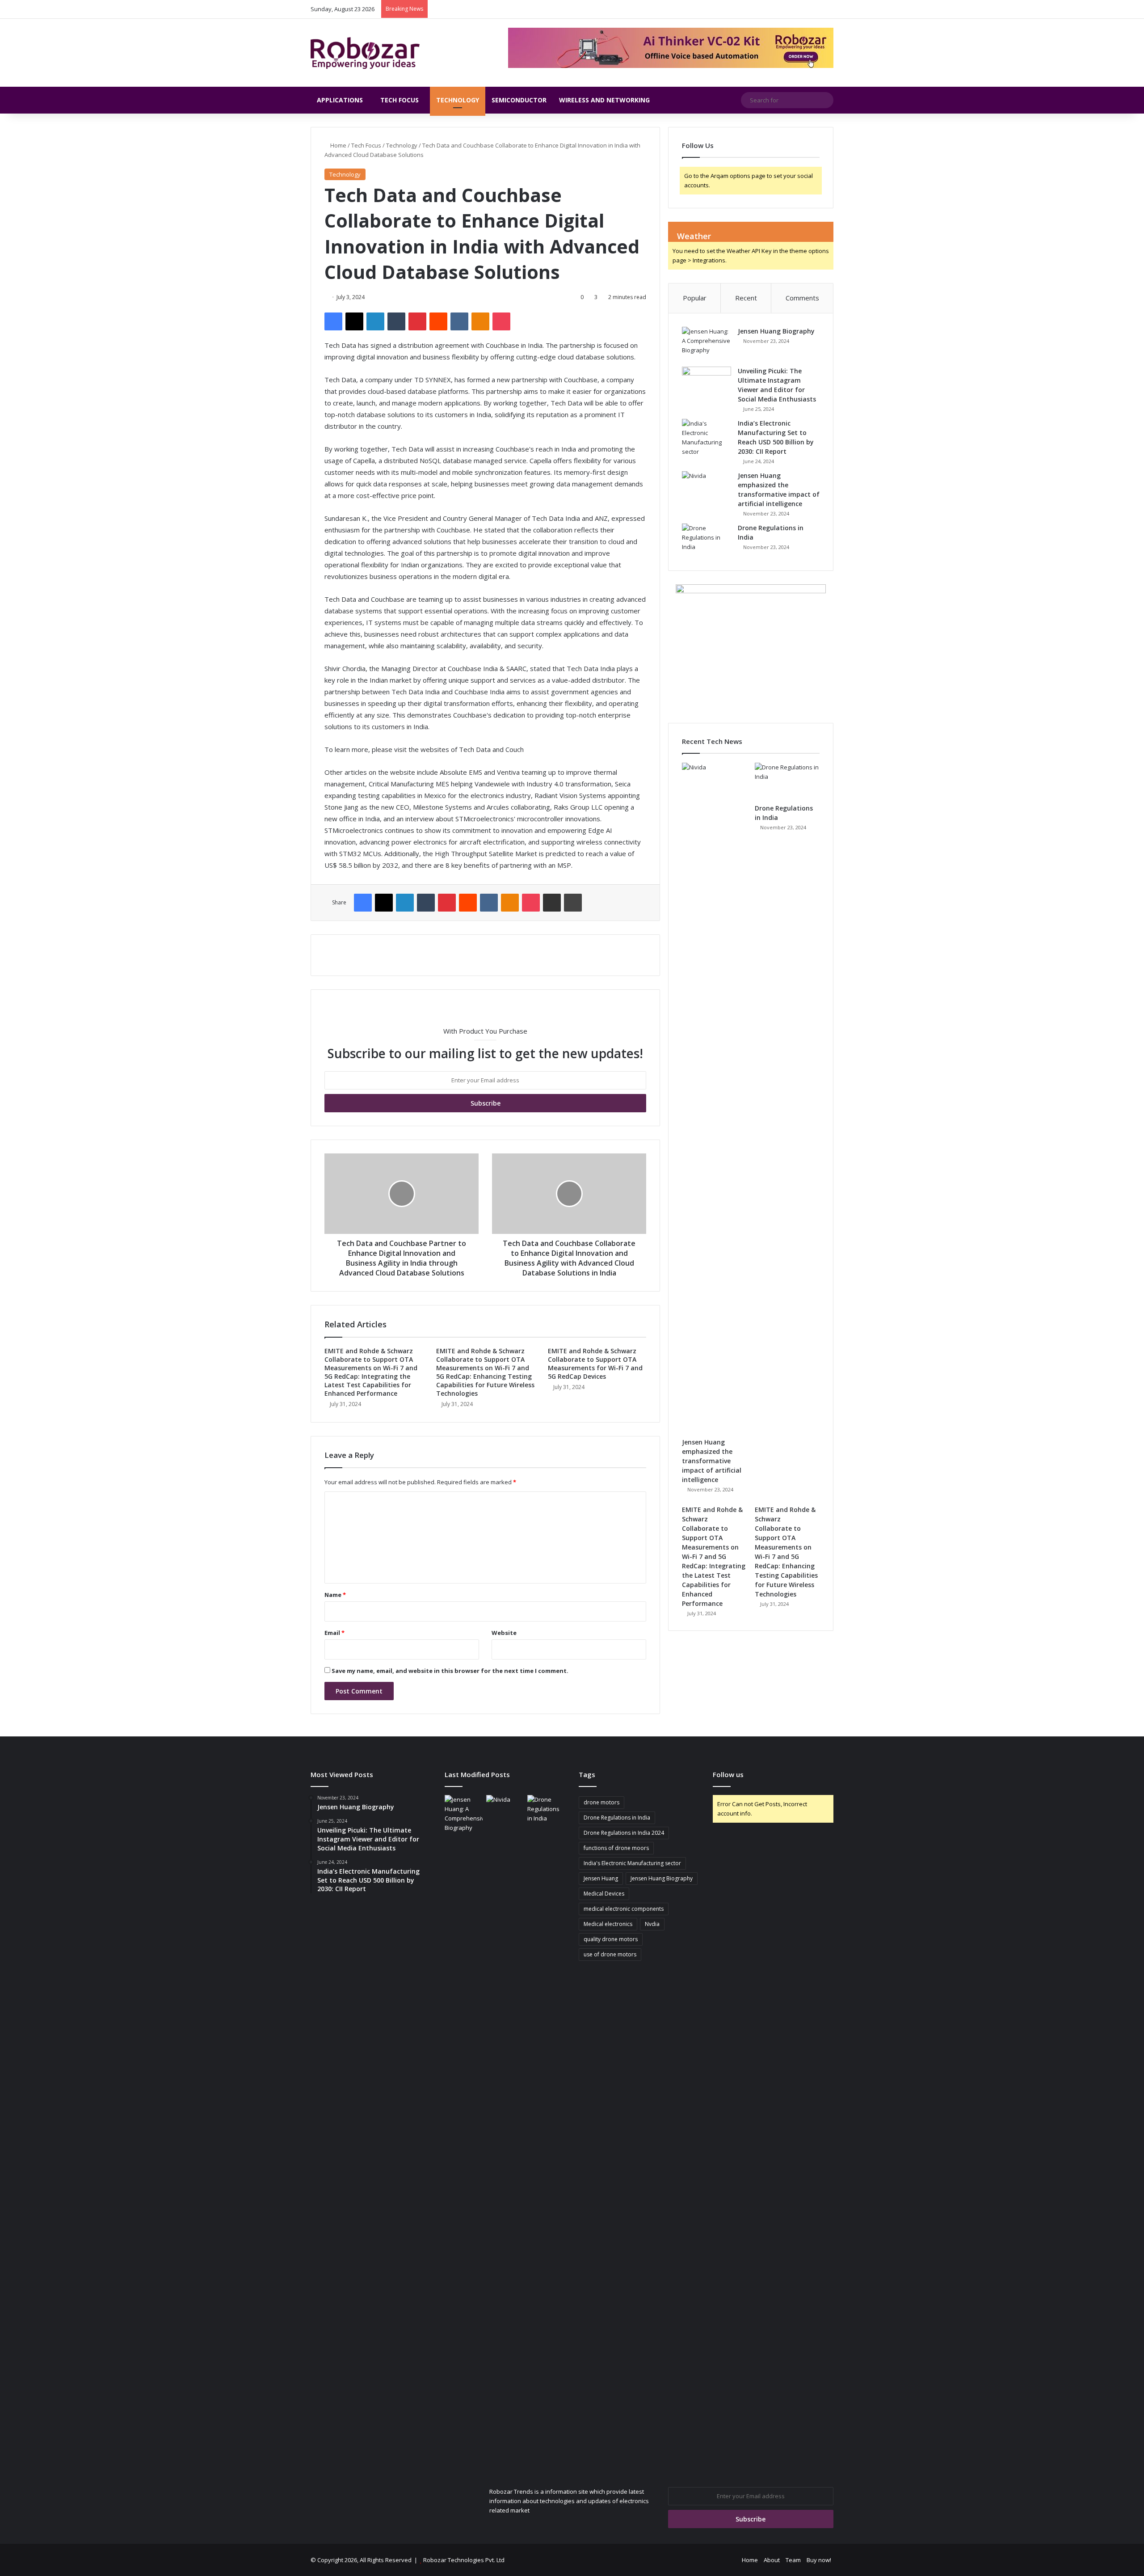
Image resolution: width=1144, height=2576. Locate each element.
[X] (354, 321)
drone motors (601, 1802)
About (772, 2560)
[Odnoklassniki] (480, 321)
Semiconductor (519, 100)
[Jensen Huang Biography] (707, 344)
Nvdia (652, 1924)
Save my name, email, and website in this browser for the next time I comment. (450, 1671)
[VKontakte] (459, 321)
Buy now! (819, 2560)
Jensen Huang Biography (776, 331)
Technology (458, 100)
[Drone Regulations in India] (707, 540)
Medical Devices (604, 1894)
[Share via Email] (552, 903)
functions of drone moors (616, 1848)
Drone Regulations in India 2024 (624, 1833)
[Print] (573, 903)
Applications (340, 100)
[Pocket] (501, 321)
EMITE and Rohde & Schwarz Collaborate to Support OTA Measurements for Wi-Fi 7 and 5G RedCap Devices (595, 1364)
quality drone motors (611, 1939)
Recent (746, 298)
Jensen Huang (601, 1878)
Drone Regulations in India (617, 1818)
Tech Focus (400, 100)
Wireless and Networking (604, 100)
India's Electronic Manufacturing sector (632, 1863)
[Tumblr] (396, 321)
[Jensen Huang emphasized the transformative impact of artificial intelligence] (707, 488)
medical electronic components (624, 1909)
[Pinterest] (417, 321)
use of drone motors (610, 1954)
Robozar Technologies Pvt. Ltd (464, 2560)
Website (504, 1633)
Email (334, 1633)
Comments (802, 298)
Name (335, 1595)
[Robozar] (365, 53)
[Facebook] (333, 321)
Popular (695, 298)
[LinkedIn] (375, 321)
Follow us (728, 1774)
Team (793, 2560)
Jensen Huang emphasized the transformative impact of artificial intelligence (712, 1461)
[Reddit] (438, 321)
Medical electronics (608, 1924)
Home (338, 145)
